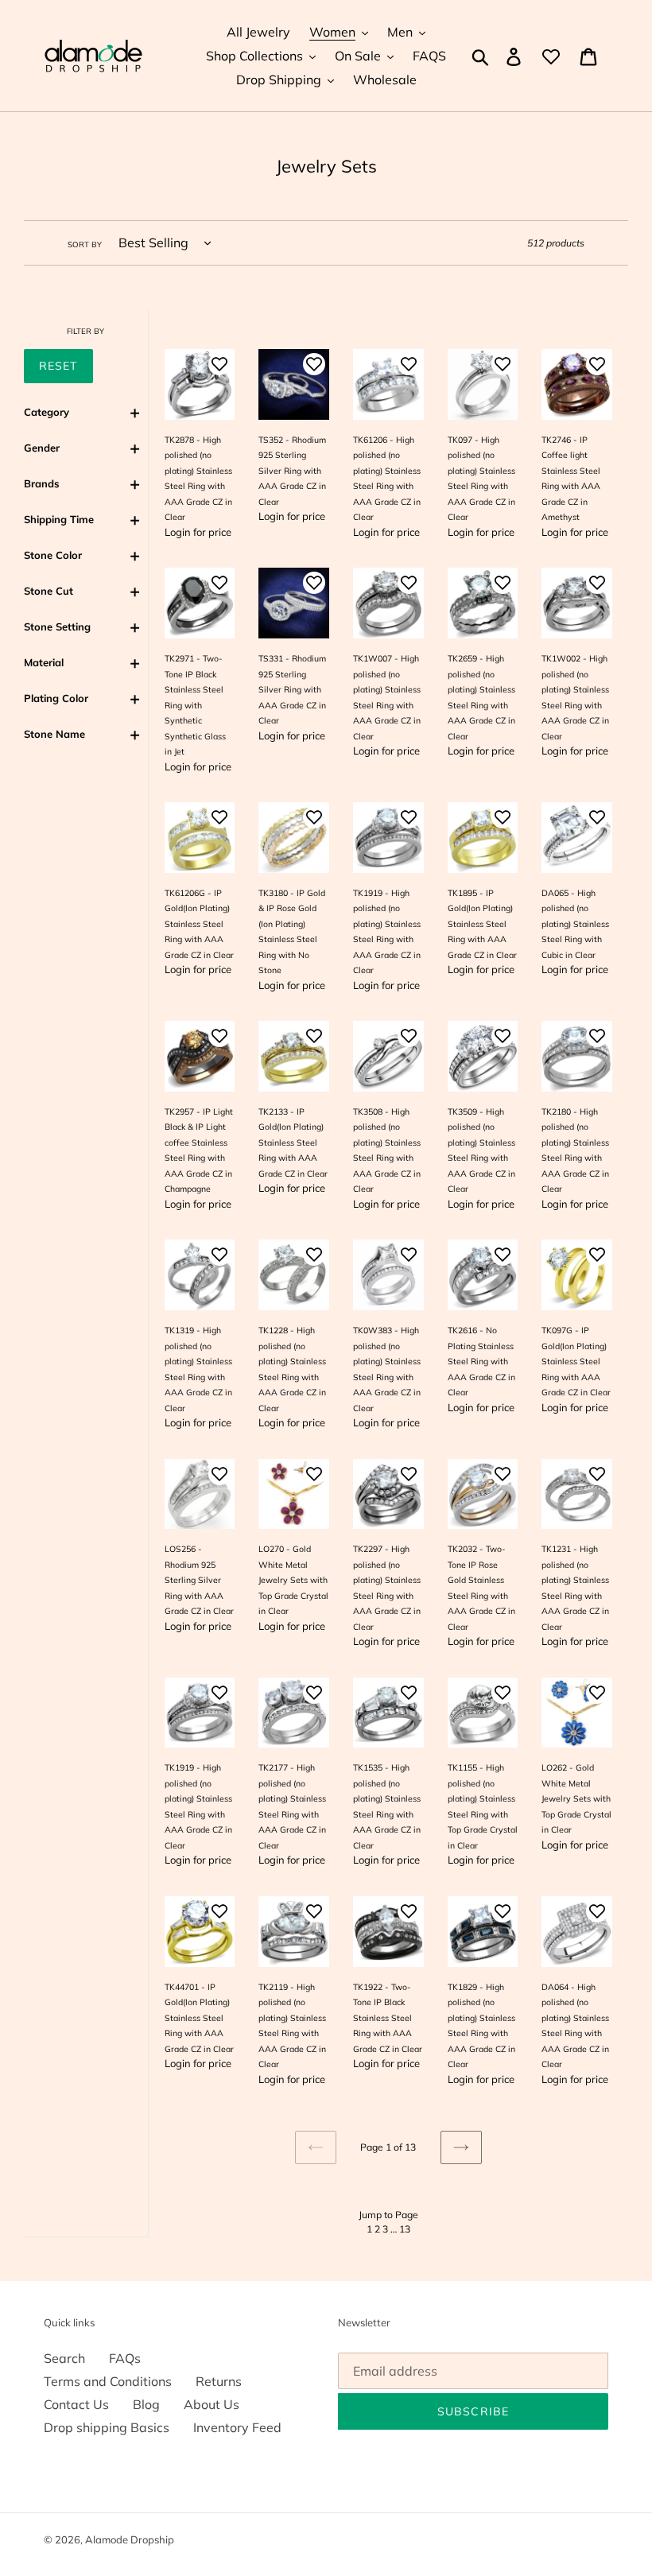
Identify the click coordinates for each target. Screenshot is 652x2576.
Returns (219, 2381)
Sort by (85, 244)
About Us (212, 2404)
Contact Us (76, 2404)
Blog (146, 2404)
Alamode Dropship (130, 2539)
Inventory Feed (237, 2427)
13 (405, 2229)
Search (64, 2358)
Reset (58, 366)
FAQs (125, 2358)
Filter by (85, 331)
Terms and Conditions (108, 2381)
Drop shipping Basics (107, 2427)
